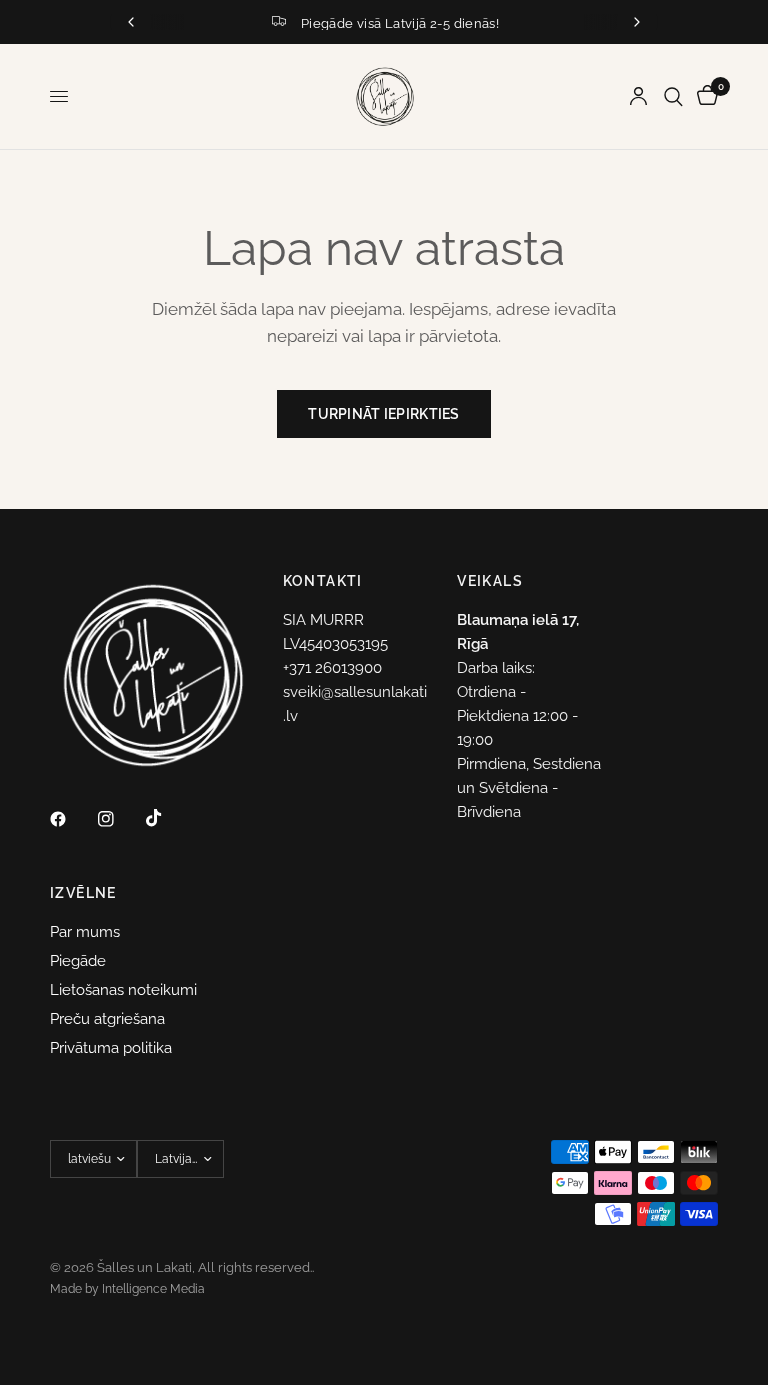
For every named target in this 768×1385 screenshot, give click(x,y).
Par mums (85, 932)
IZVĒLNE (83, 893)
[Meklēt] (673, 96)
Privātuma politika (111, 1048)
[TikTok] (168, 818)
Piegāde (78, 961)
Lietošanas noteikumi (123, 990)
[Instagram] (120, 819)
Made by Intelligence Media (127, 1289)
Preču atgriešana (107, 1019)
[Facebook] (72, 819)
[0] (704, 96)
